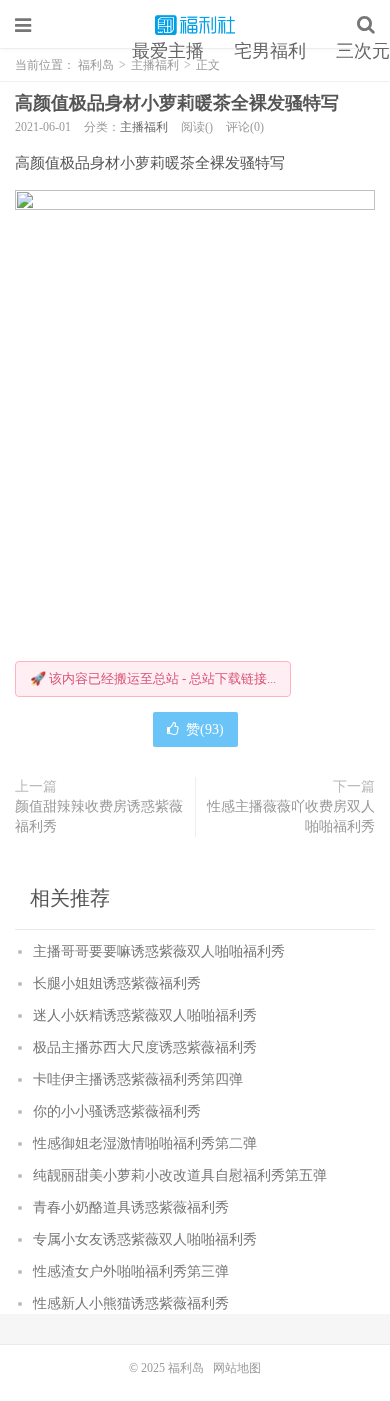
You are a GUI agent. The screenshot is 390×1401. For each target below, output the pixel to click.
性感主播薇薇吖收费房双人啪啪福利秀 (291, 816)
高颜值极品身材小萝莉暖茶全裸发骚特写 (177, 103)
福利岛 (195, 25)
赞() (205, 729)
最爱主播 (168, 51)
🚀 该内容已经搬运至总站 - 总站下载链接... (153, 678)
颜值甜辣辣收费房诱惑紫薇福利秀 (99, 816)
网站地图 (237, 1368)
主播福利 (144, 127)
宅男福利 (270, 51)
